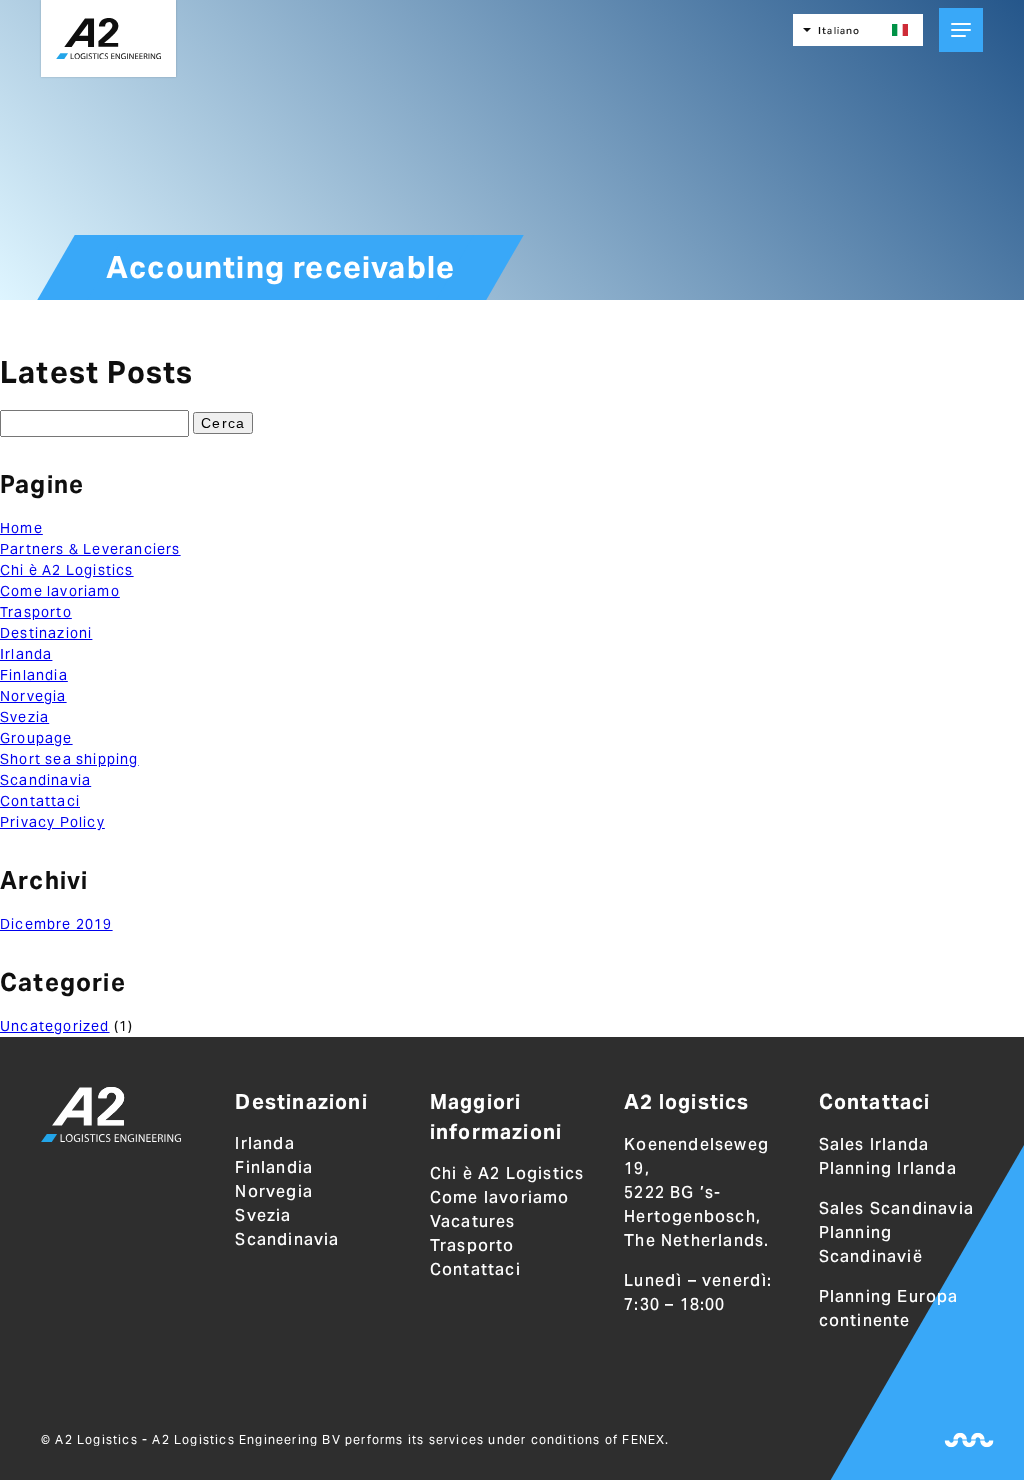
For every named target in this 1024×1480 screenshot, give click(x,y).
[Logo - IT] (111, 1118)
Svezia (24, 717)
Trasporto (36, 612)
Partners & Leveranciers (90, 549)
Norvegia (33, 696)
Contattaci (40, 801)
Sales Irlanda (874, 1144)
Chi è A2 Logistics (67, 570)
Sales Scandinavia (896, 1208)
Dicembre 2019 (56, 924)
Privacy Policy (52, 822)
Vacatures (473, 1221)
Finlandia (34, 675)
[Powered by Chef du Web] (969, 1440)
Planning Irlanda (888, 1168)
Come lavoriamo (60, 591)
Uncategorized (55, 1026)
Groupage (36, 738)
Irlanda (26, 654)
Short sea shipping (69, 759)
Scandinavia (45, 780)
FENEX (643, 1439)
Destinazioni (46, 633)
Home (21, 528)
